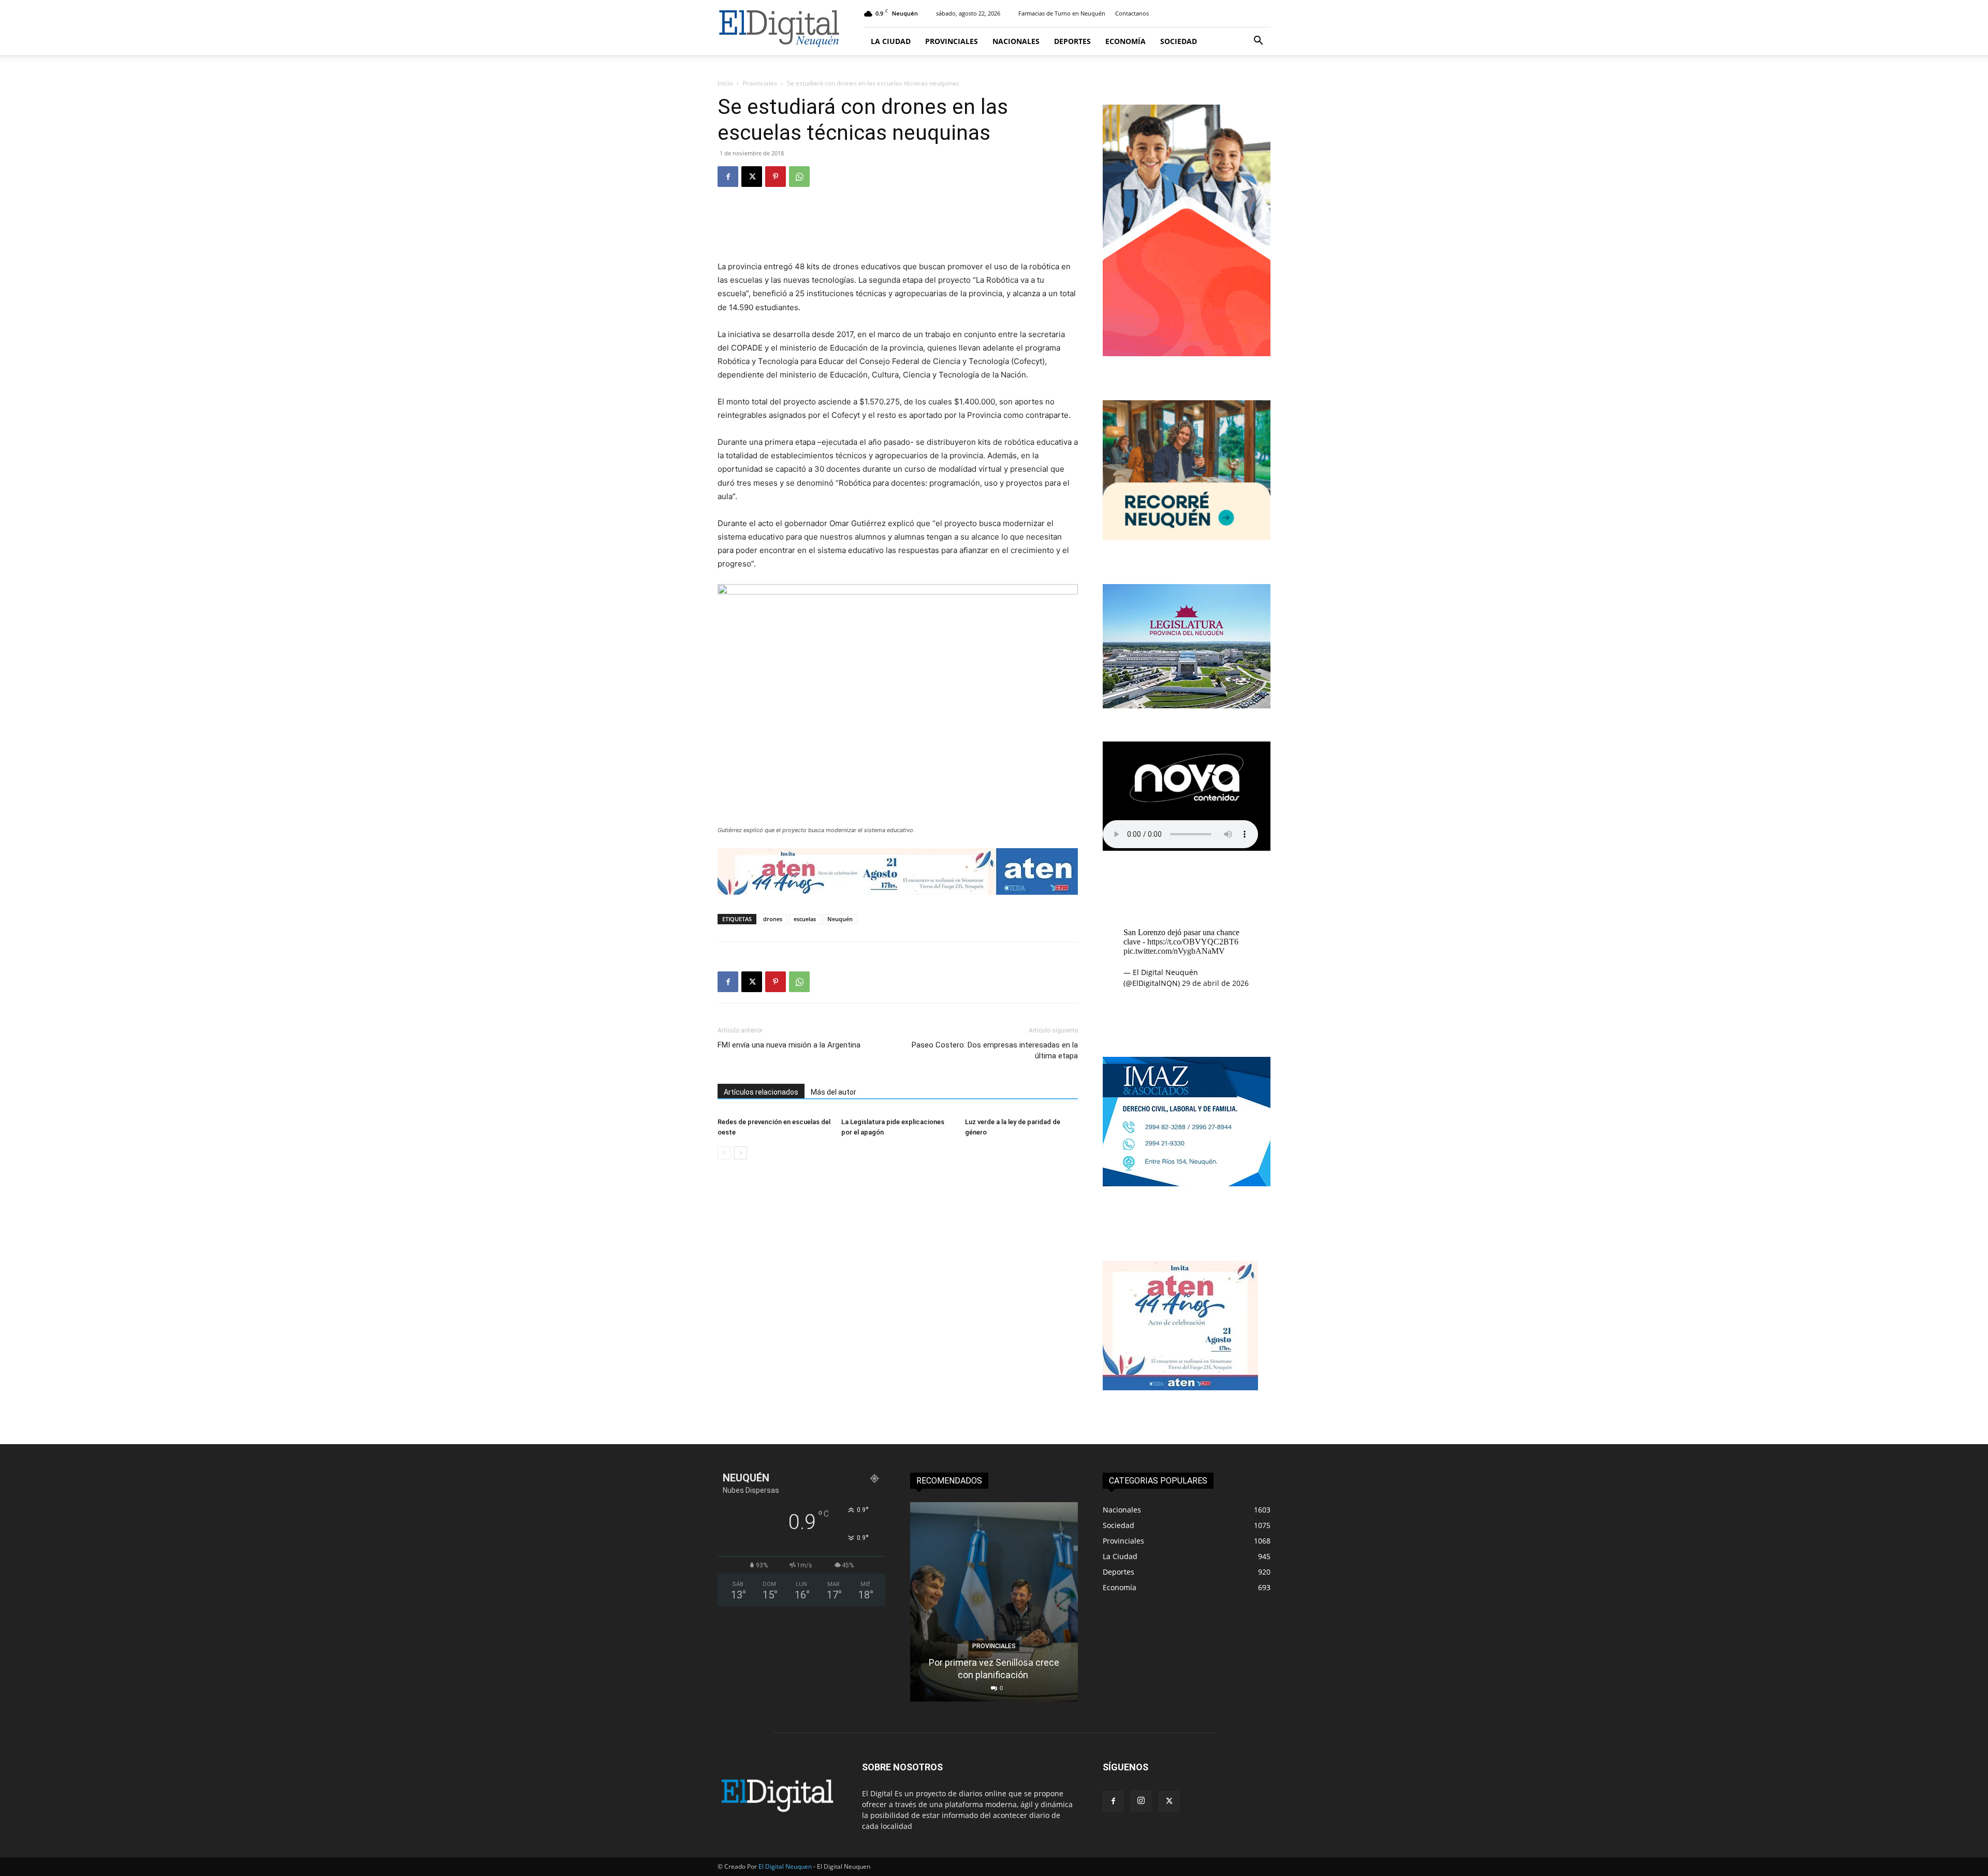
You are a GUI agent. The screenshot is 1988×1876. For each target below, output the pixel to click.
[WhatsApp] (799, 177)
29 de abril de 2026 (1215, 983)
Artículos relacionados (761, 1092)
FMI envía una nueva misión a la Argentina (789, 1045)
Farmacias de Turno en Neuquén (1062, 13)
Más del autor (834, 1092)
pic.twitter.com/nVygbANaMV (1174, 951)
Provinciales (952, 41)
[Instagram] (1141, 1801)
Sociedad (1179, 41)
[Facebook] (728, 177)
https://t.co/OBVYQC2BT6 (1193, 942)
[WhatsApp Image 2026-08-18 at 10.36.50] (1180, 1387)
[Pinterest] (776, 177)
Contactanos (1132, 13)
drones (773, 919)
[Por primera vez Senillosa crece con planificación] (994, 1602)
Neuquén (840, 919)
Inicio (725, 83)
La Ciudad (891, 41)
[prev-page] (724, 1153)
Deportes (1072, 41)
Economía (1125, 41)
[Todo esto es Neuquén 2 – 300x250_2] (1187, 537)
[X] (752, 177)
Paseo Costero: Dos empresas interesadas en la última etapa (995, 1050)
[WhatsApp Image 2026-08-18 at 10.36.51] (898, 871)
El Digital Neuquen (785, 1866)
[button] (1258, 42)
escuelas (805, 919)
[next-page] (741, 1153)
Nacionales (1016, 41)
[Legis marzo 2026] (1187, 706)
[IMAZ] (1187, 1183)
